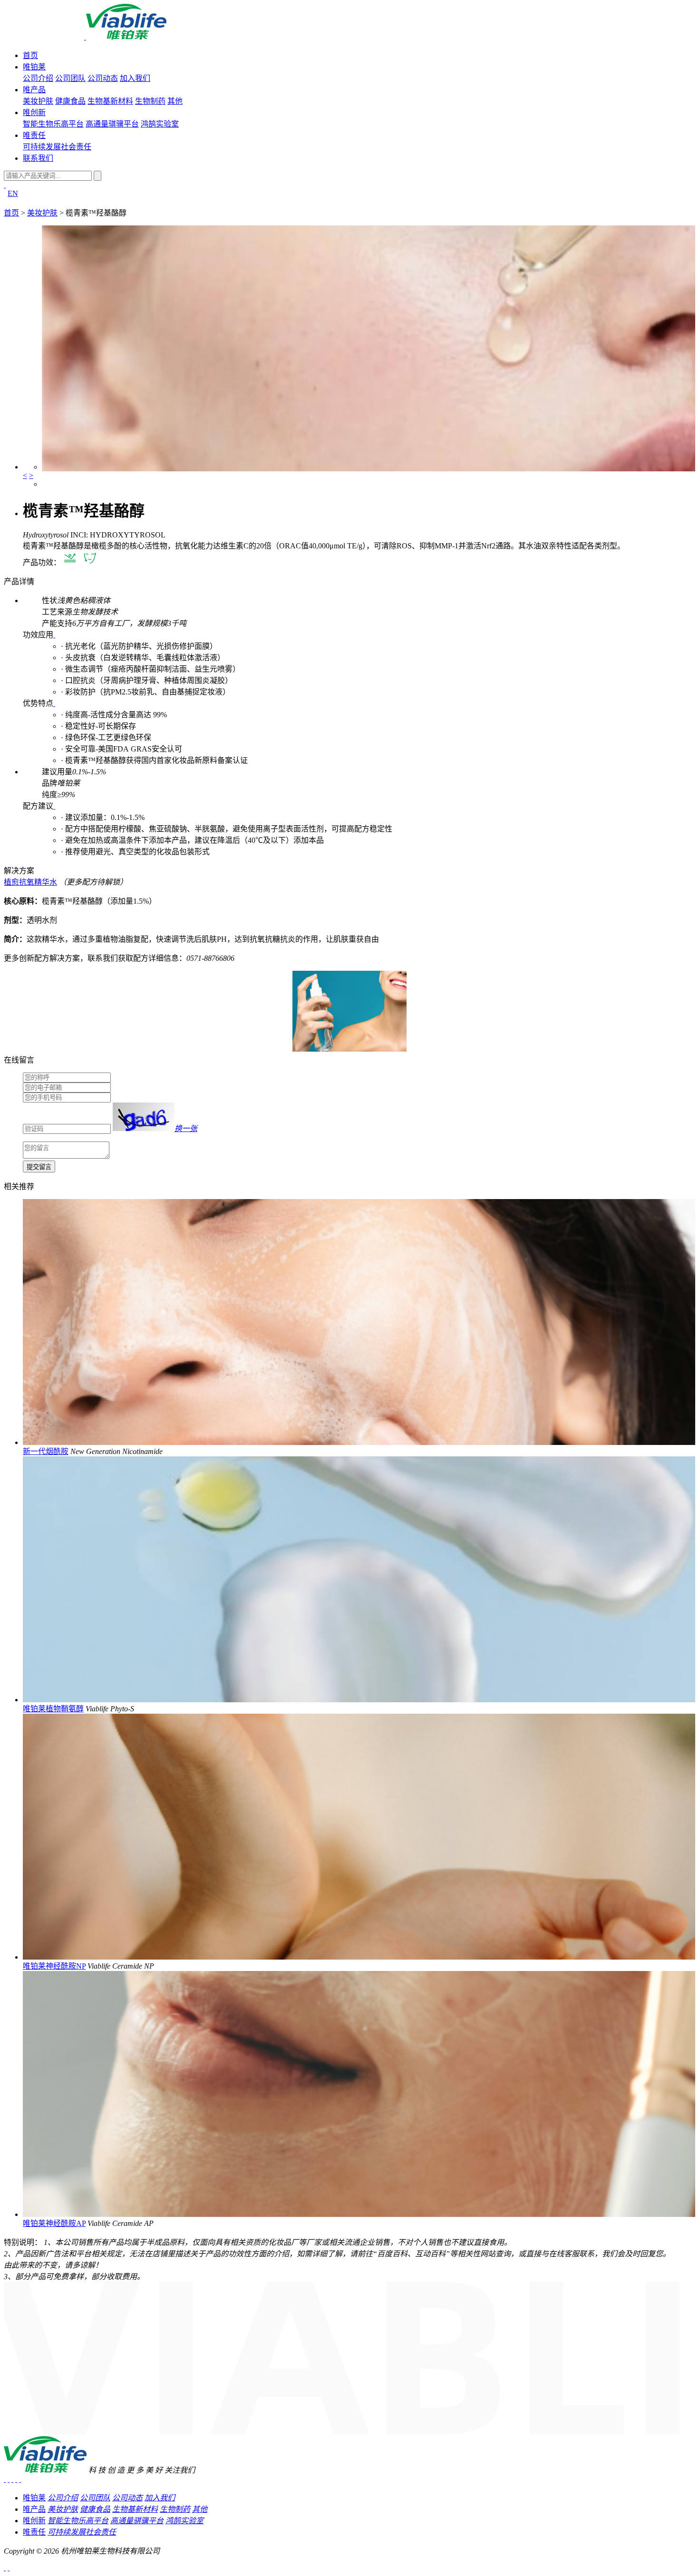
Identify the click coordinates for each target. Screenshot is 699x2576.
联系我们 (38, 158)
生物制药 (150, 101)
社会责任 (76, 147)
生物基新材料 (110, 101)
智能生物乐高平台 (53, 124)
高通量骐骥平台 (112, 124)
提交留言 (39, 1167)
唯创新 (34, 112)
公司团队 (70, 78)
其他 (175, 101)
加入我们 (135, 78)
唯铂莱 (34, 67)
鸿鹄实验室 (160, 124)
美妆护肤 (38, 101)
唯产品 (34, 90)
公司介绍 (38, 78)
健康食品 (70, 101)
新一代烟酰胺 (46, 1451)
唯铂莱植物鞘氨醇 (53, 1709)
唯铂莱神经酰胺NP (54, 1966)
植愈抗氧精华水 (30, 882)
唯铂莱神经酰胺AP (54, 2223)
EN (13, 193)
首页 (30, 55)
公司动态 (103, 78)
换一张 (186, 1128)
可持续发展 (42, 147)
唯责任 (34, 135)
